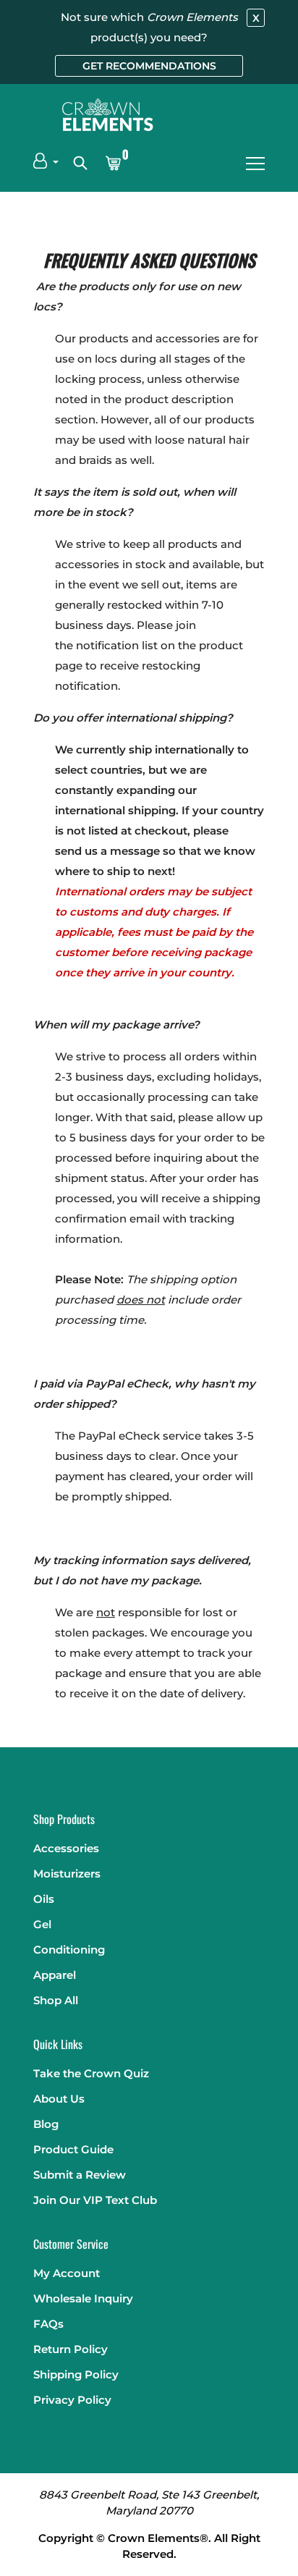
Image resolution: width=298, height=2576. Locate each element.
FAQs (48, 2324)
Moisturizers (67, 1874)
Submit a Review (80, 2175)
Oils (44, 1899)
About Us (59, 2099)
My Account (67, 2273)
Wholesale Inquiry (83, 2298)
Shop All (56, 2000)
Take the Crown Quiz (91, 2073)
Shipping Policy (76, 2374)
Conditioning (69, 1950)
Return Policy (71, 2349)
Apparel (55, 1975)
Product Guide (73, 2149)
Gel (42, 1924)
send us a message (107, 851)
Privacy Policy (72, 2400)
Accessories (66, 1848)
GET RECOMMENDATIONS (149, 66)
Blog (46, 2124)
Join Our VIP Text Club (95, 2200)
